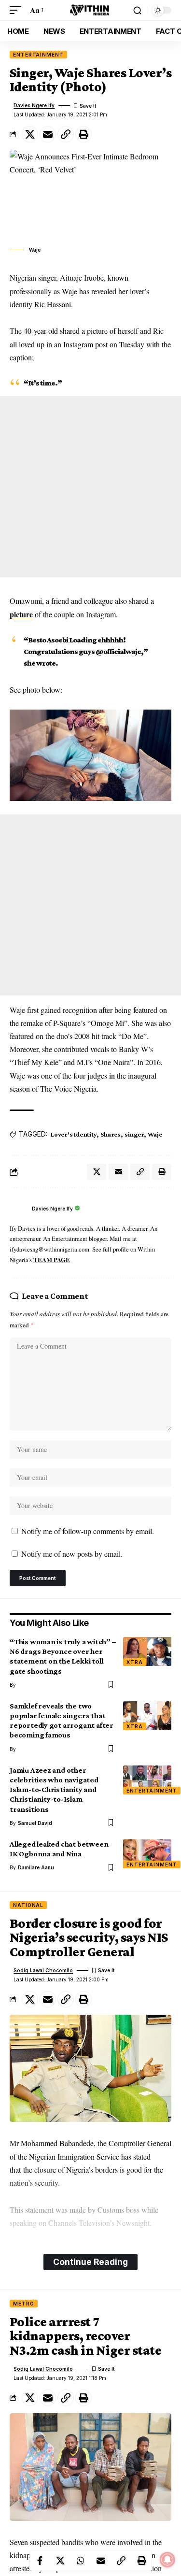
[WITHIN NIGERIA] (91, 10)
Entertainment (38, 55)
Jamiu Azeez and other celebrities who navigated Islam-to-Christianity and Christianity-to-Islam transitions (54, 1790)
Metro (24, 2304)
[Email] (48, 134)
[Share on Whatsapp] (81, 2561)
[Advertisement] (90, 487)
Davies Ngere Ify (34, 105)
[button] (18, 10)
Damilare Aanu (36, 1867)
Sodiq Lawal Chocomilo (43, 1970)
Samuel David (35, 1823)
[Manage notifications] (167, 2560)
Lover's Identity (74, 1134)
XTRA (135, 1662)
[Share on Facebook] (40, 2561)
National (28, 1905)
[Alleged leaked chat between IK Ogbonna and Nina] (147, 1854)
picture (21, 614)
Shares (111, 1134)
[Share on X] (30, 134)
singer (134, 1134)
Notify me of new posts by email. (72, 1554)
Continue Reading (90, 2262)
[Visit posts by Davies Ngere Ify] (18, 1209)
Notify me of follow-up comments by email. (88, 1531)
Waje (155, 1134)
